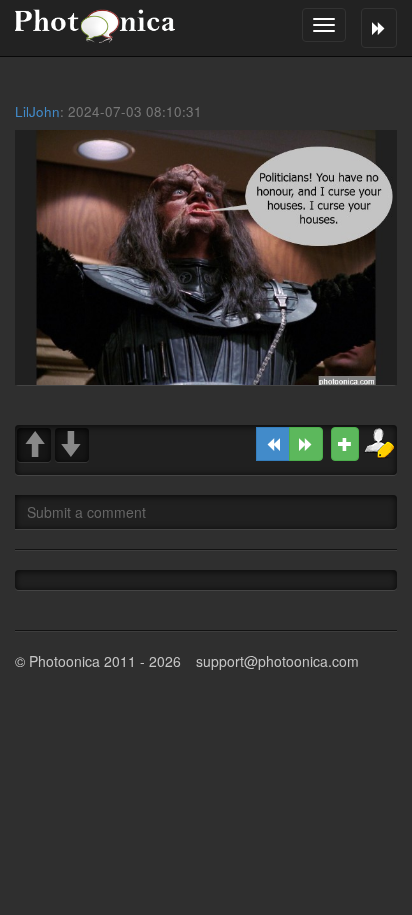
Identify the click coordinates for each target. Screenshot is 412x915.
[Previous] (273, 444)
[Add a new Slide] (345, 444)
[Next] (306, 444)
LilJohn (37, 111)
